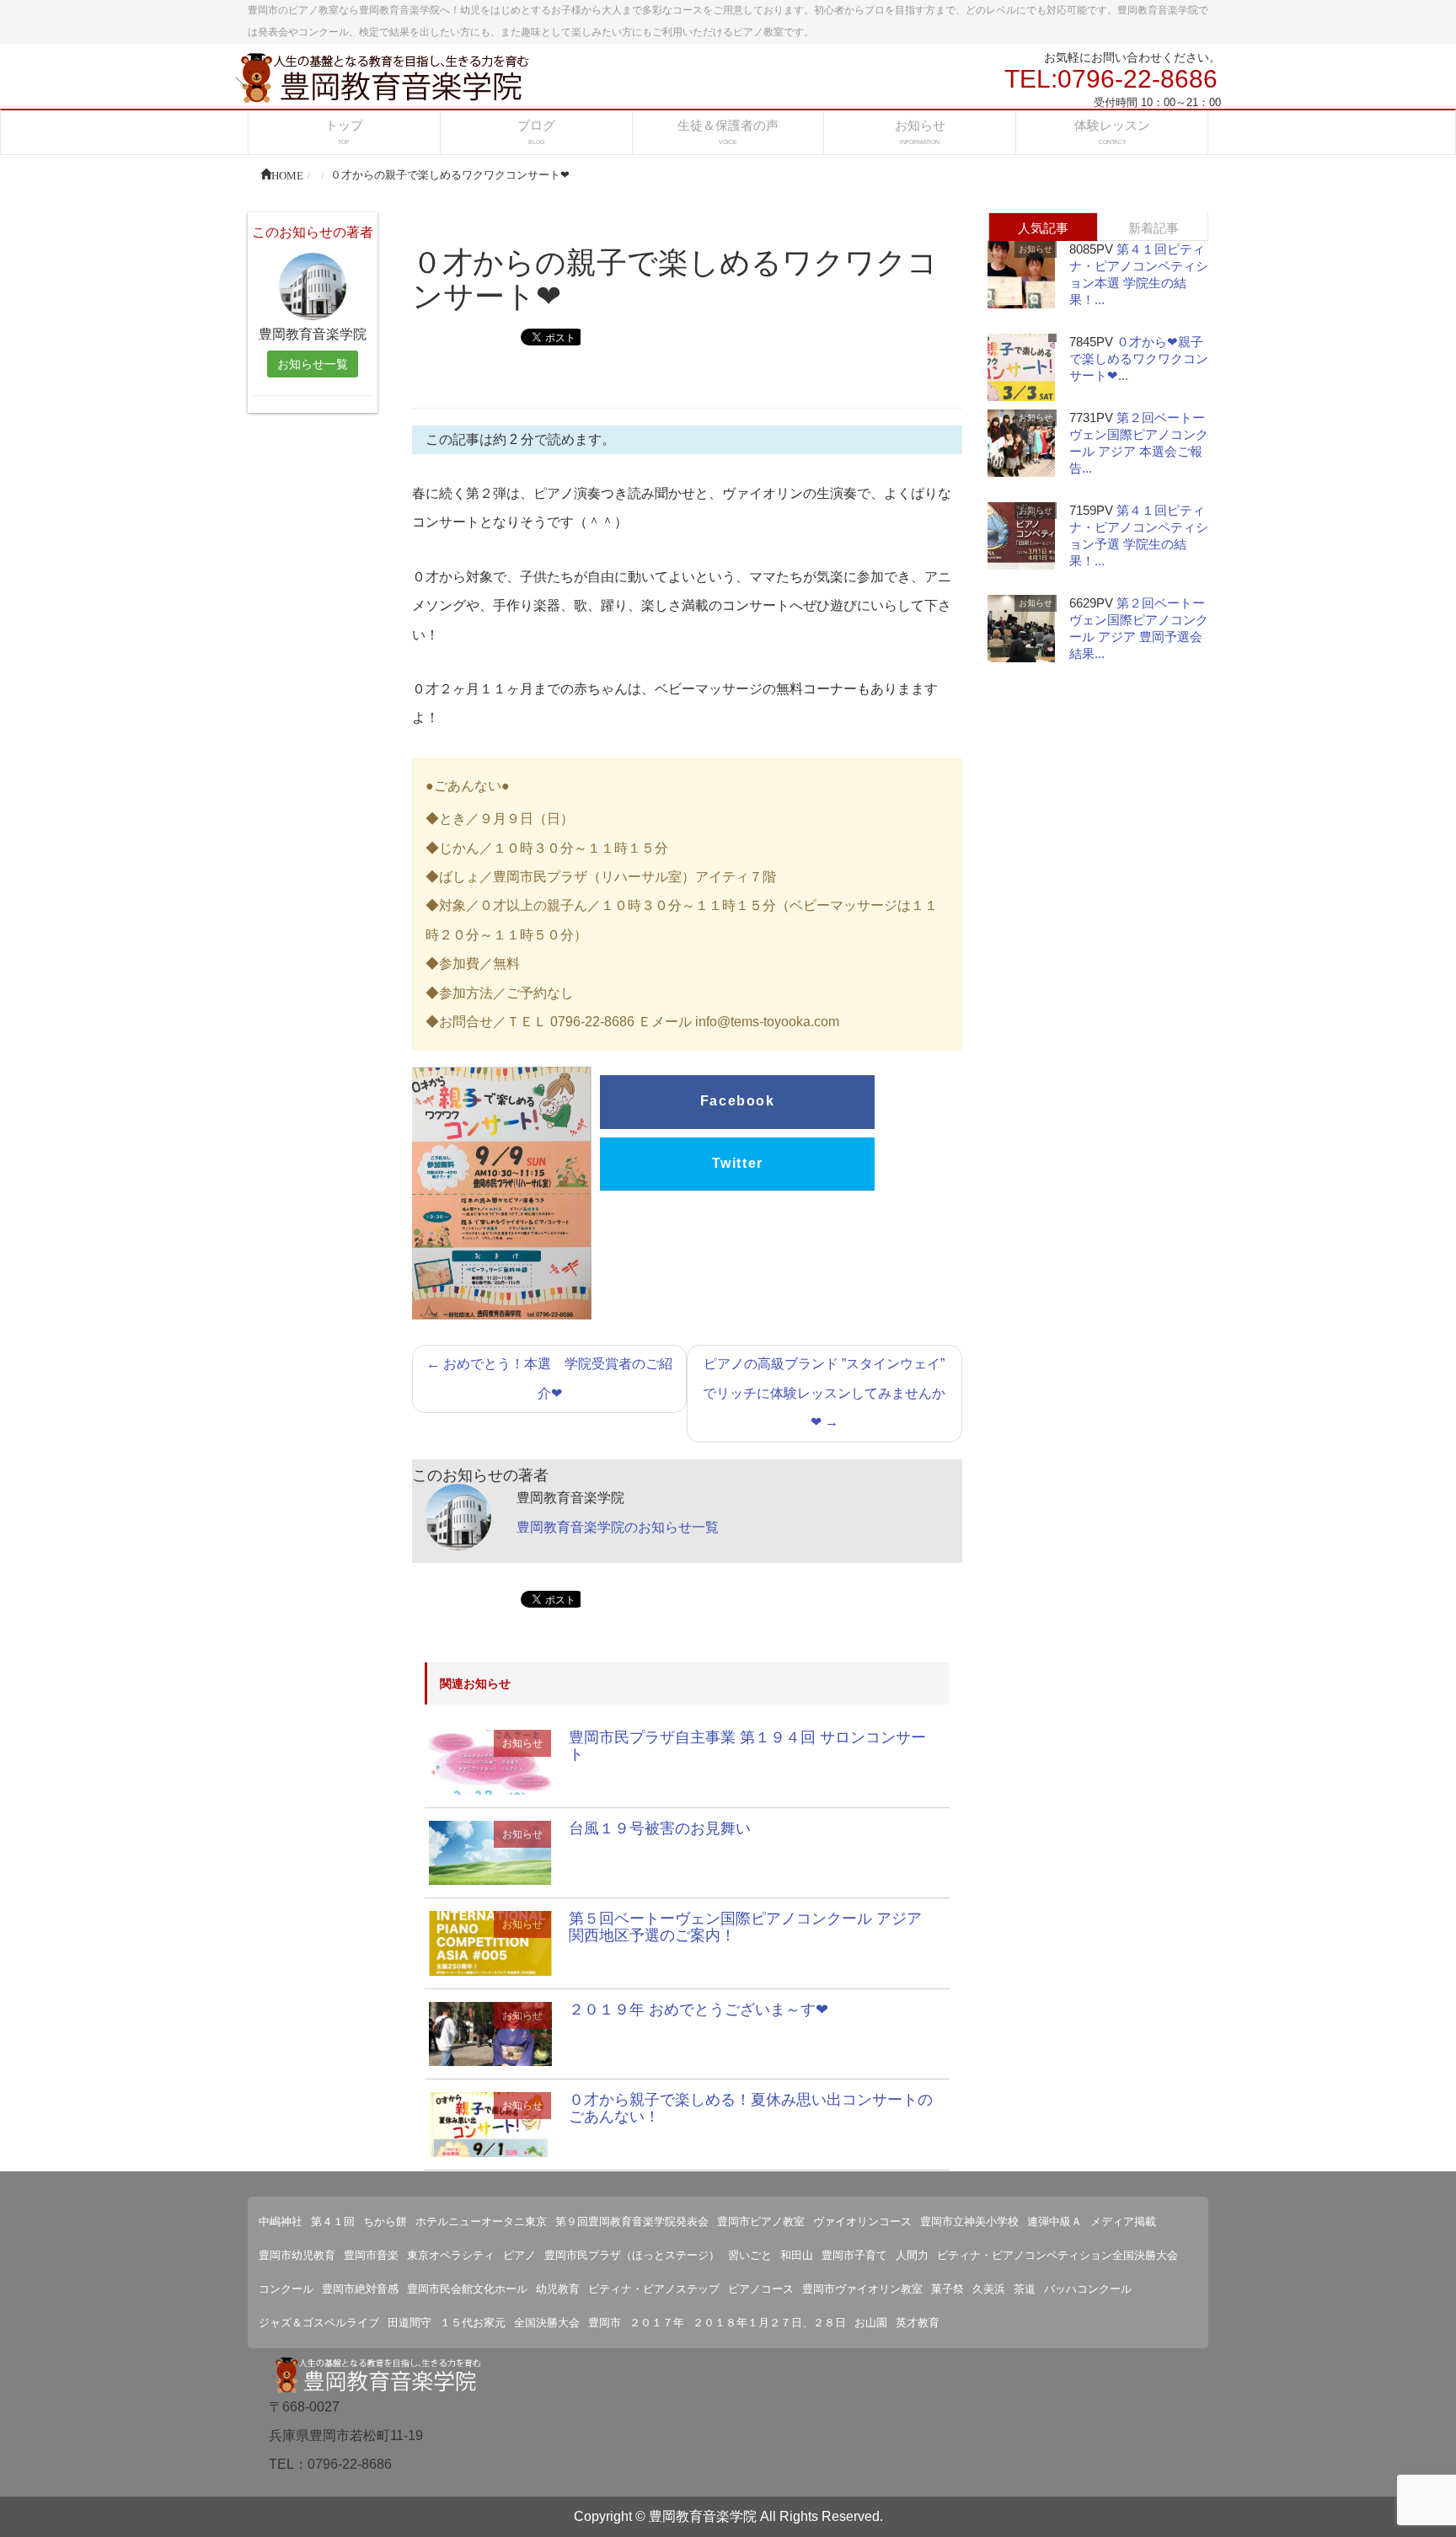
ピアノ (519, 2255)
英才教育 (918, 2323)
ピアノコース (761, 2289)
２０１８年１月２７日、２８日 (769, 2323)
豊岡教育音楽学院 (703, 2516)
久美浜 (989, 2289)
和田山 (797, 2255)
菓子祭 (947, 2289)
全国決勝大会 (547, 2323)
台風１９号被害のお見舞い (660, 1828)
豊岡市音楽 (371, 2255)
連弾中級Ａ (1055, 2221)
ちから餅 (385, 2221)
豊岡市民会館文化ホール (467, 2289)
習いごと (750, 2255)
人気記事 (1043, 228)
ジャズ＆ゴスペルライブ (319, 2323)
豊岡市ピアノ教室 (761, 2221)
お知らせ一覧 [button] (313, 364)
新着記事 (1154, 228)
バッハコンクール (1088, 2289)
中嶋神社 (281, 2221)
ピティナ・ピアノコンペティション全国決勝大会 (1057, 2255)
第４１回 (333, 2221)
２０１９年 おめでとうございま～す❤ (699, 2010)
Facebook (738, 1101)
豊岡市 (605, 2323)
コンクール (286, 2289)
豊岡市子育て (854, 2255)
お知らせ (522, 1743)
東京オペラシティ (451, 2255)
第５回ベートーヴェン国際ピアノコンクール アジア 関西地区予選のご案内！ (745, 1927)
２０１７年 (657, 2323)
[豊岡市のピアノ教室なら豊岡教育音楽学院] (383, 76)
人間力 (912, 2255)
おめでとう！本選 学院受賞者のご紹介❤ (549, 1378)
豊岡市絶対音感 (360, 2289)
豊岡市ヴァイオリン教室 (862, 2289)
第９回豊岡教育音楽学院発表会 (632, 2221)
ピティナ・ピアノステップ (654, 2289)
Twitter (738, 1163)
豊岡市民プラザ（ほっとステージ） (632, 2255)
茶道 (1025, 2289)
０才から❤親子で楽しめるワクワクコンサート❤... (1139, 359)
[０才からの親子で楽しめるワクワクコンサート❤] (490, 1761)
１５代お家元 (473, 2323)
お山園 (871, 2323)
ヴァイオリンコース (862, 2221)
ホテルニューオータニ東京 (481, 2221)
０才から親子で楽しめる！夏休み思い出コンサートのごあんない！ (751, 2108)
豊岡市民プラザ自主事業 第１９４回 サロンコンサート (747, 1746)
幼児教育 (558, 2289)
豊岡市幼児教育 (297, 2255)
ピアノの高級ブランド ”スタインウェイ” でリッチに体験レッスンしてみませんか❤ (824, 1393)
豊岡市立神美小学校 (969, 2221)
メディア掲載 (1123, 2221)
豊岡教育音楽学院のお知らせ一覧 (618, 1527)
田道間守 (409, 2323)
